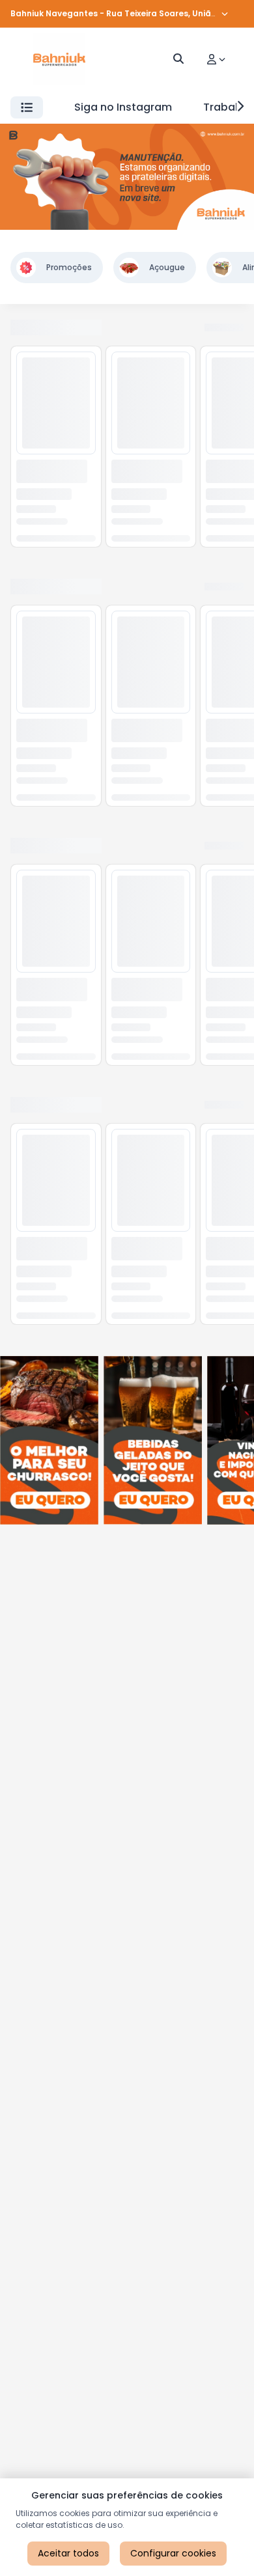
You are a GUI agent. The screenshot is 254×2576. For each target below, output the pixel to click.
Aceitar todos (68, 2553)
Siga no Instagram (123, 107)
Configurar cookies (173, 2553)
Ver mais (223, 328)
